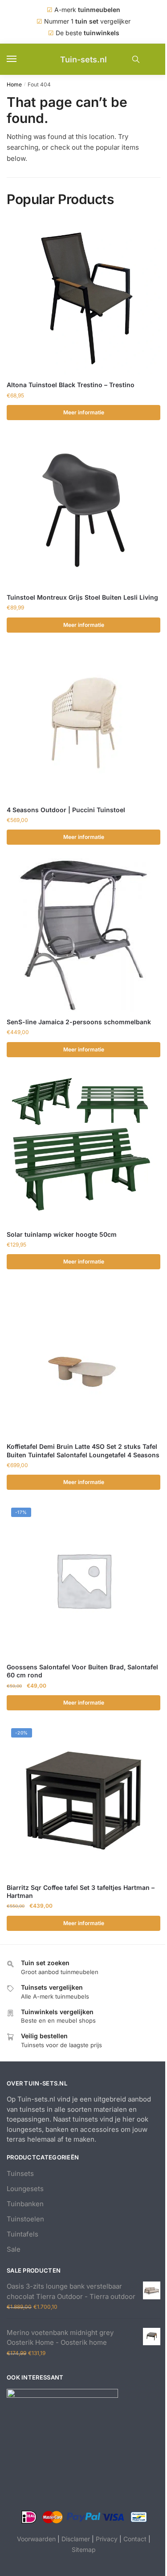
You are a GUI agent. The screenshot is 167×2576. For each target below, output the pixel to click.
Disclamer (76, 2539)
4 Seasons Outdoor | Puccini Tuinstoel (66, 810)
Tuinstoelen (25, 2219)
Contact (135, 2539)
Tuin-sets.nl (83, 59)
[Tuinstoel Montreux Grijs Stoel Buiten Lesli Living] (83, 510)
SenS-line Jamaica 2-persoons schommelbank (79, 1022)
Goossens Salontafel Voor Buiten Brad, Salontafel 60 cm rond (82, 1671)
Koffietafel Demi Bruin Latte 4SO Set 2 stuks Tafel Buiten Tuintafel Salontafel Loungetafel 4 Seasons (83, 1450)
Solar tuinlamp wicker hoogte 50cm (62, 1234)
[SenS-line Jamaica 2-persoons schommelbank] (83, 935)
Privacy (107, 2539)
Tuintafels (22, 2234)
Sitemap (84, 2549)
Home (14, 84)
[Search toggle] (136, 59)
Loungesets (25, 2189)
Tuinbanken (25, 2204)
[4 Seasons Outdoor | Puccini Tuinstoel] (83, 723)
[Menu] (20, 59)
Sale (14, 2249)
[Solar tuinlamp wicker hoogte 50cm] (83, 1147)
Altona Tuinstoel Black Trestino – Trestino (71, 385)
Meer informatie (84, 412)
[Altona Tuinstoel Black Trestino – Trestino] (83, 298)
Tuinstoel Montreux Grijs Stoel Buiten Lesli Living (82, 597)
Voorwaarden (36, 2539)
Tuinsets (20, 2173)
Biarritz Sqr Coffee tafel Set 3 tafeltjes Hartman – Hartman (81, 1891)
